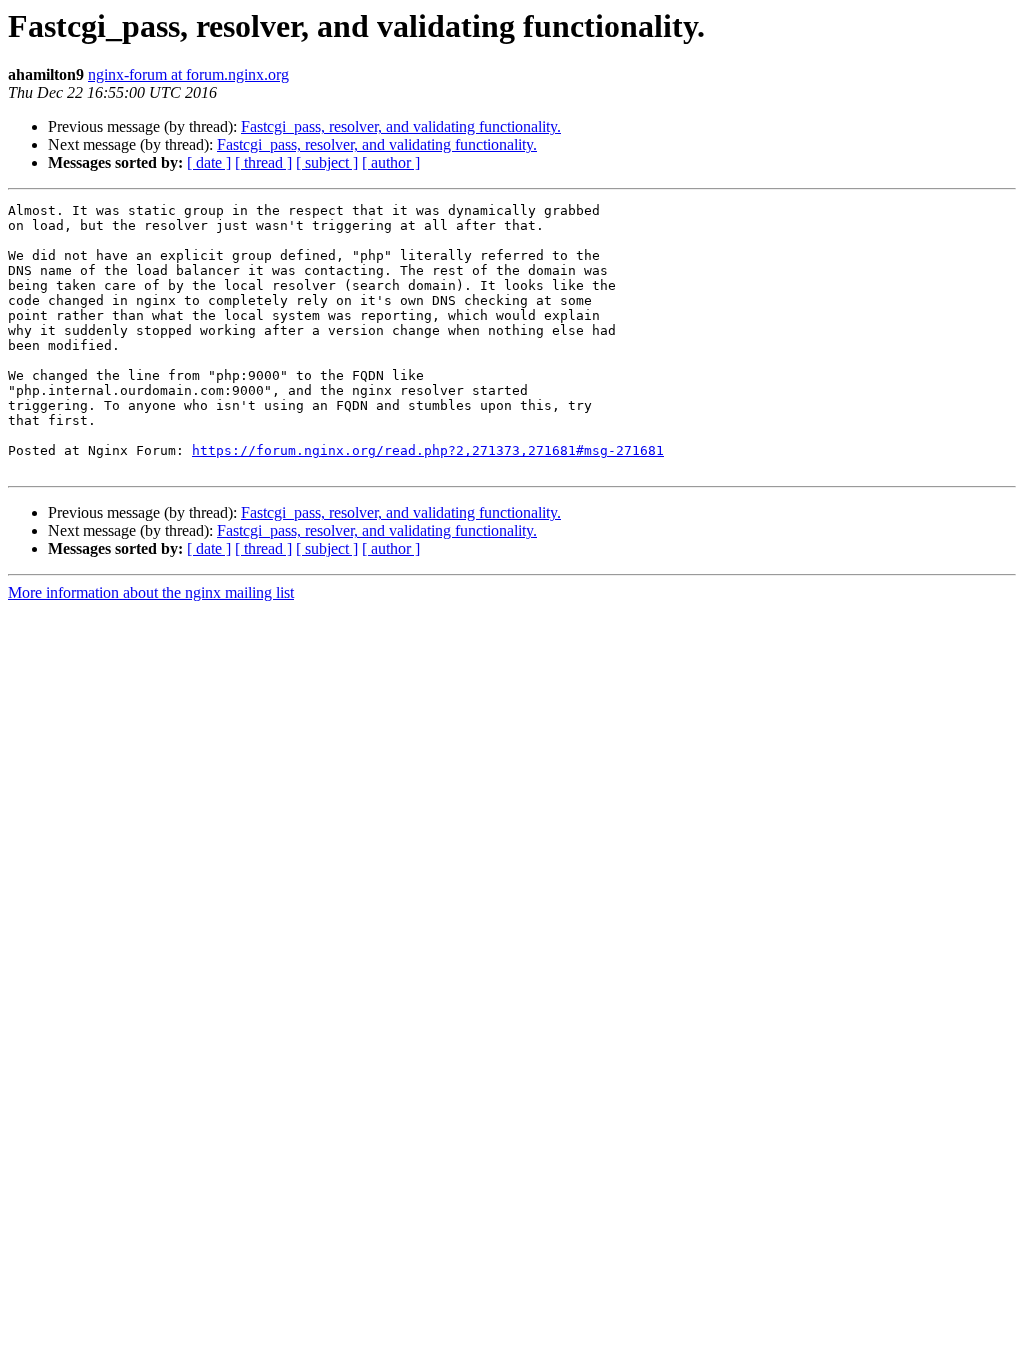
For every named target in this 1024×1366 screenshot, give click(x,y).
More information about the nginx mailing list (151, 592)
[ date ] (209, 162)
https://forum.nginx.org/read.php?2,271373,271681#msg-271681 (428, 450)
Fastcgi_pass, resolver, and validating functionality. (401, 126)
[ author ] (391, 162)
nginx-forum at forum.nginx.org (188, 74)
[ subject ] (327, 162)
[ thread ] (263, 162)
